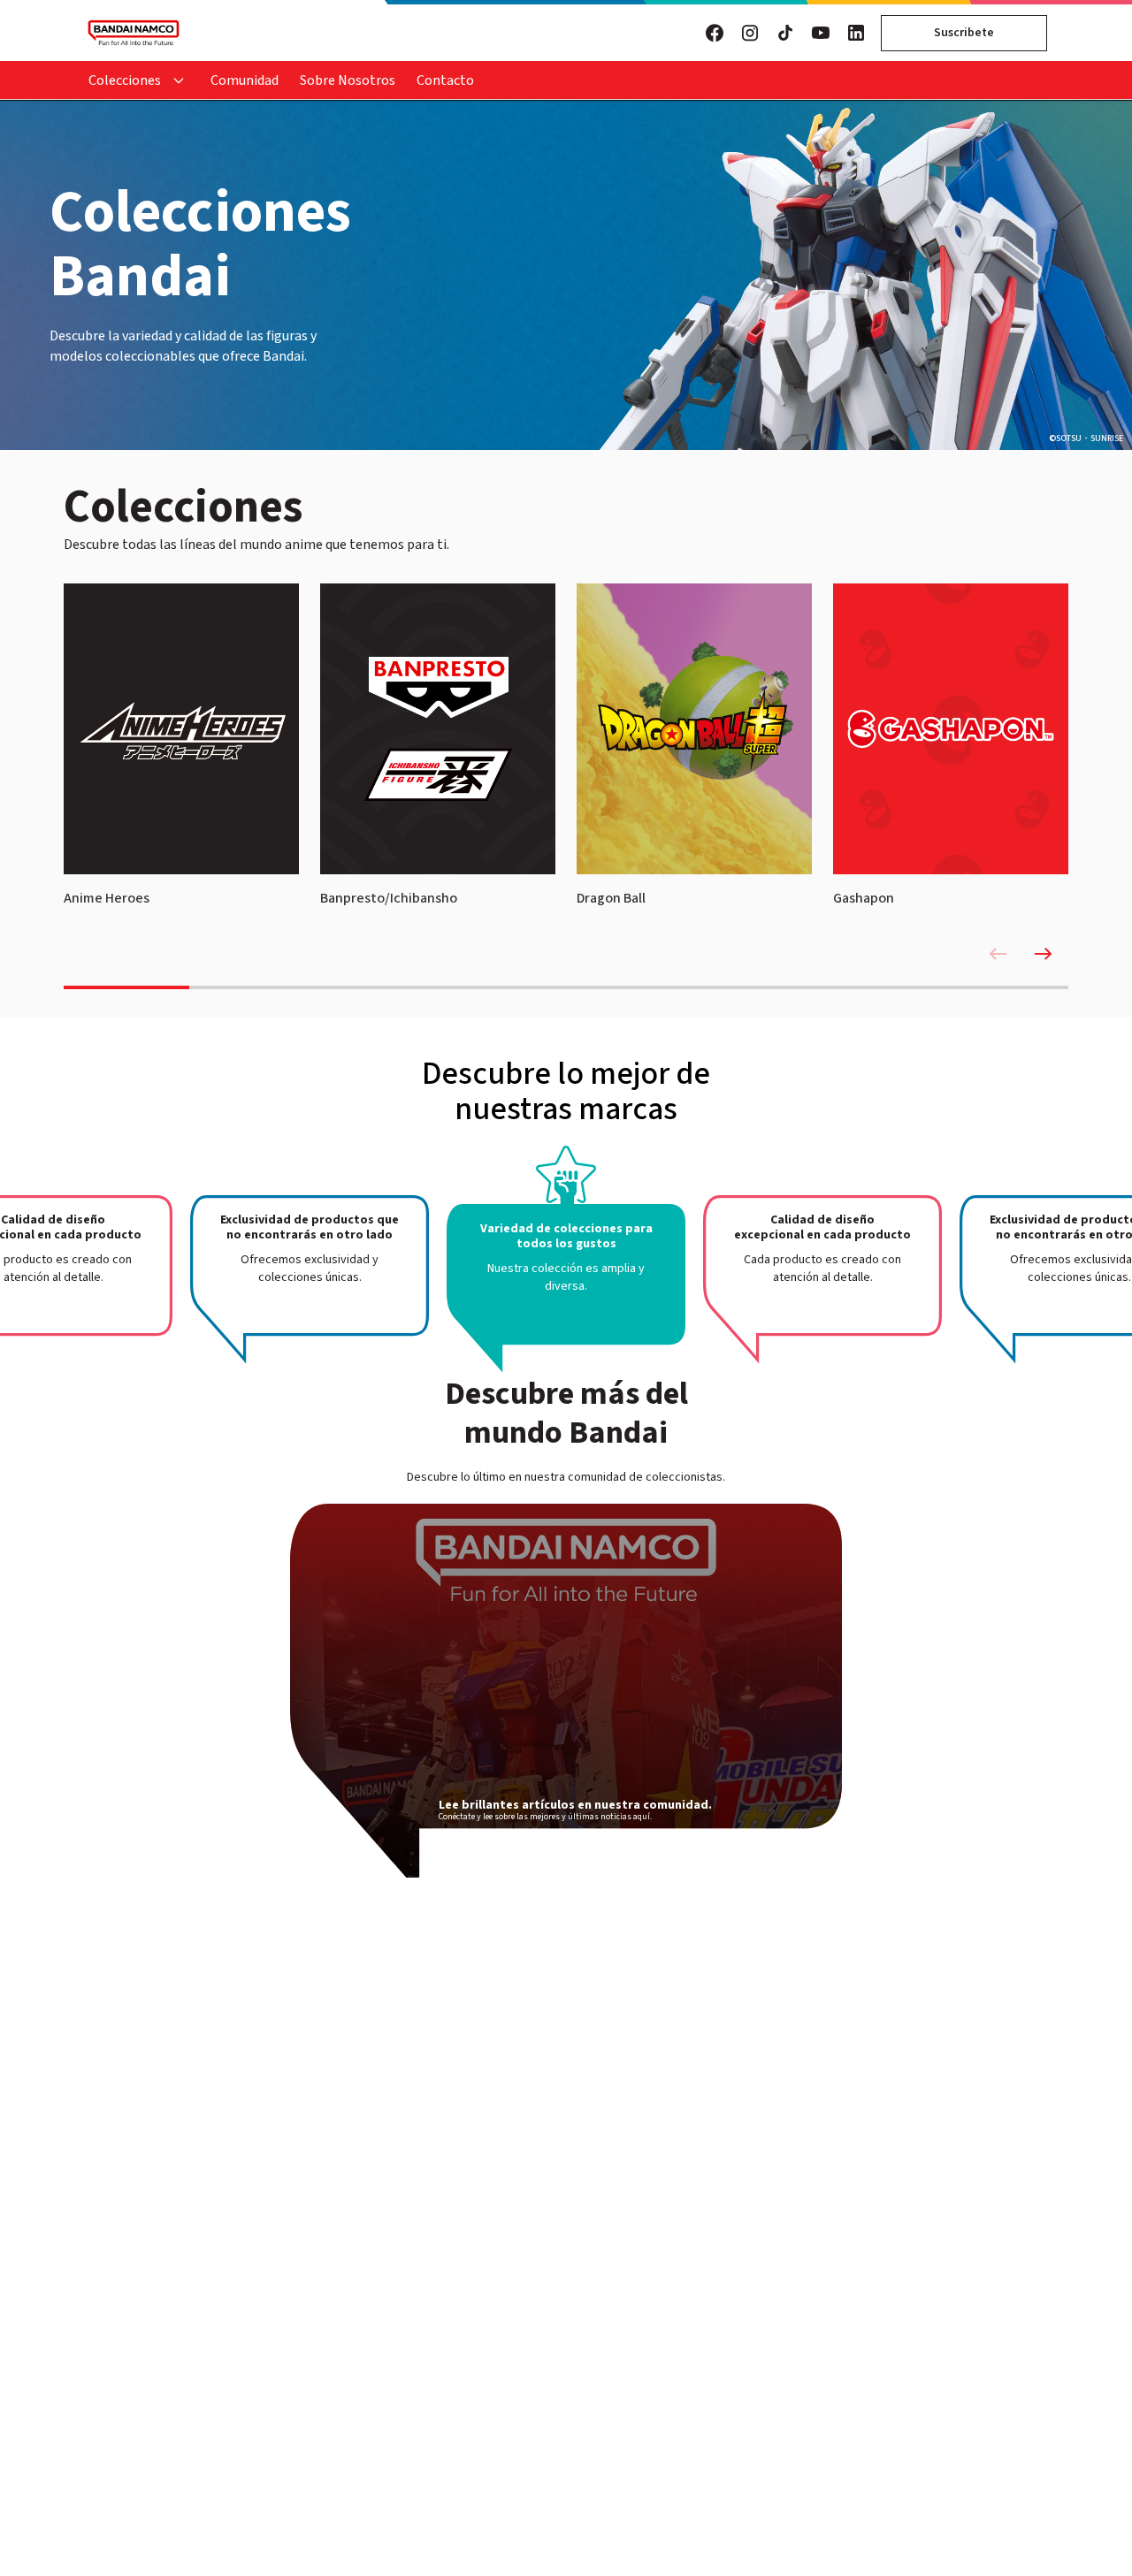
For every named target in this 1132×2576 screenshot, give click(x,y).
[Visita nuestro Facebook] (715, 33)
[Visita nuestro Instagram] (750, 33)
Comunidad (245, 80)
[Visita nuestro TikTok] (785, 33)
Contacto (445, 80)
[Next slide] (1044, 954)
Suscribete (964, 33)
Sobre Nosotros (348, 80)
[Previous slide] (998, 954)
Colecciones (125, 80)
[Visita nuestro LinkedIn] (856, 33)
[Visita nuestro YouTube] (821, 33)
